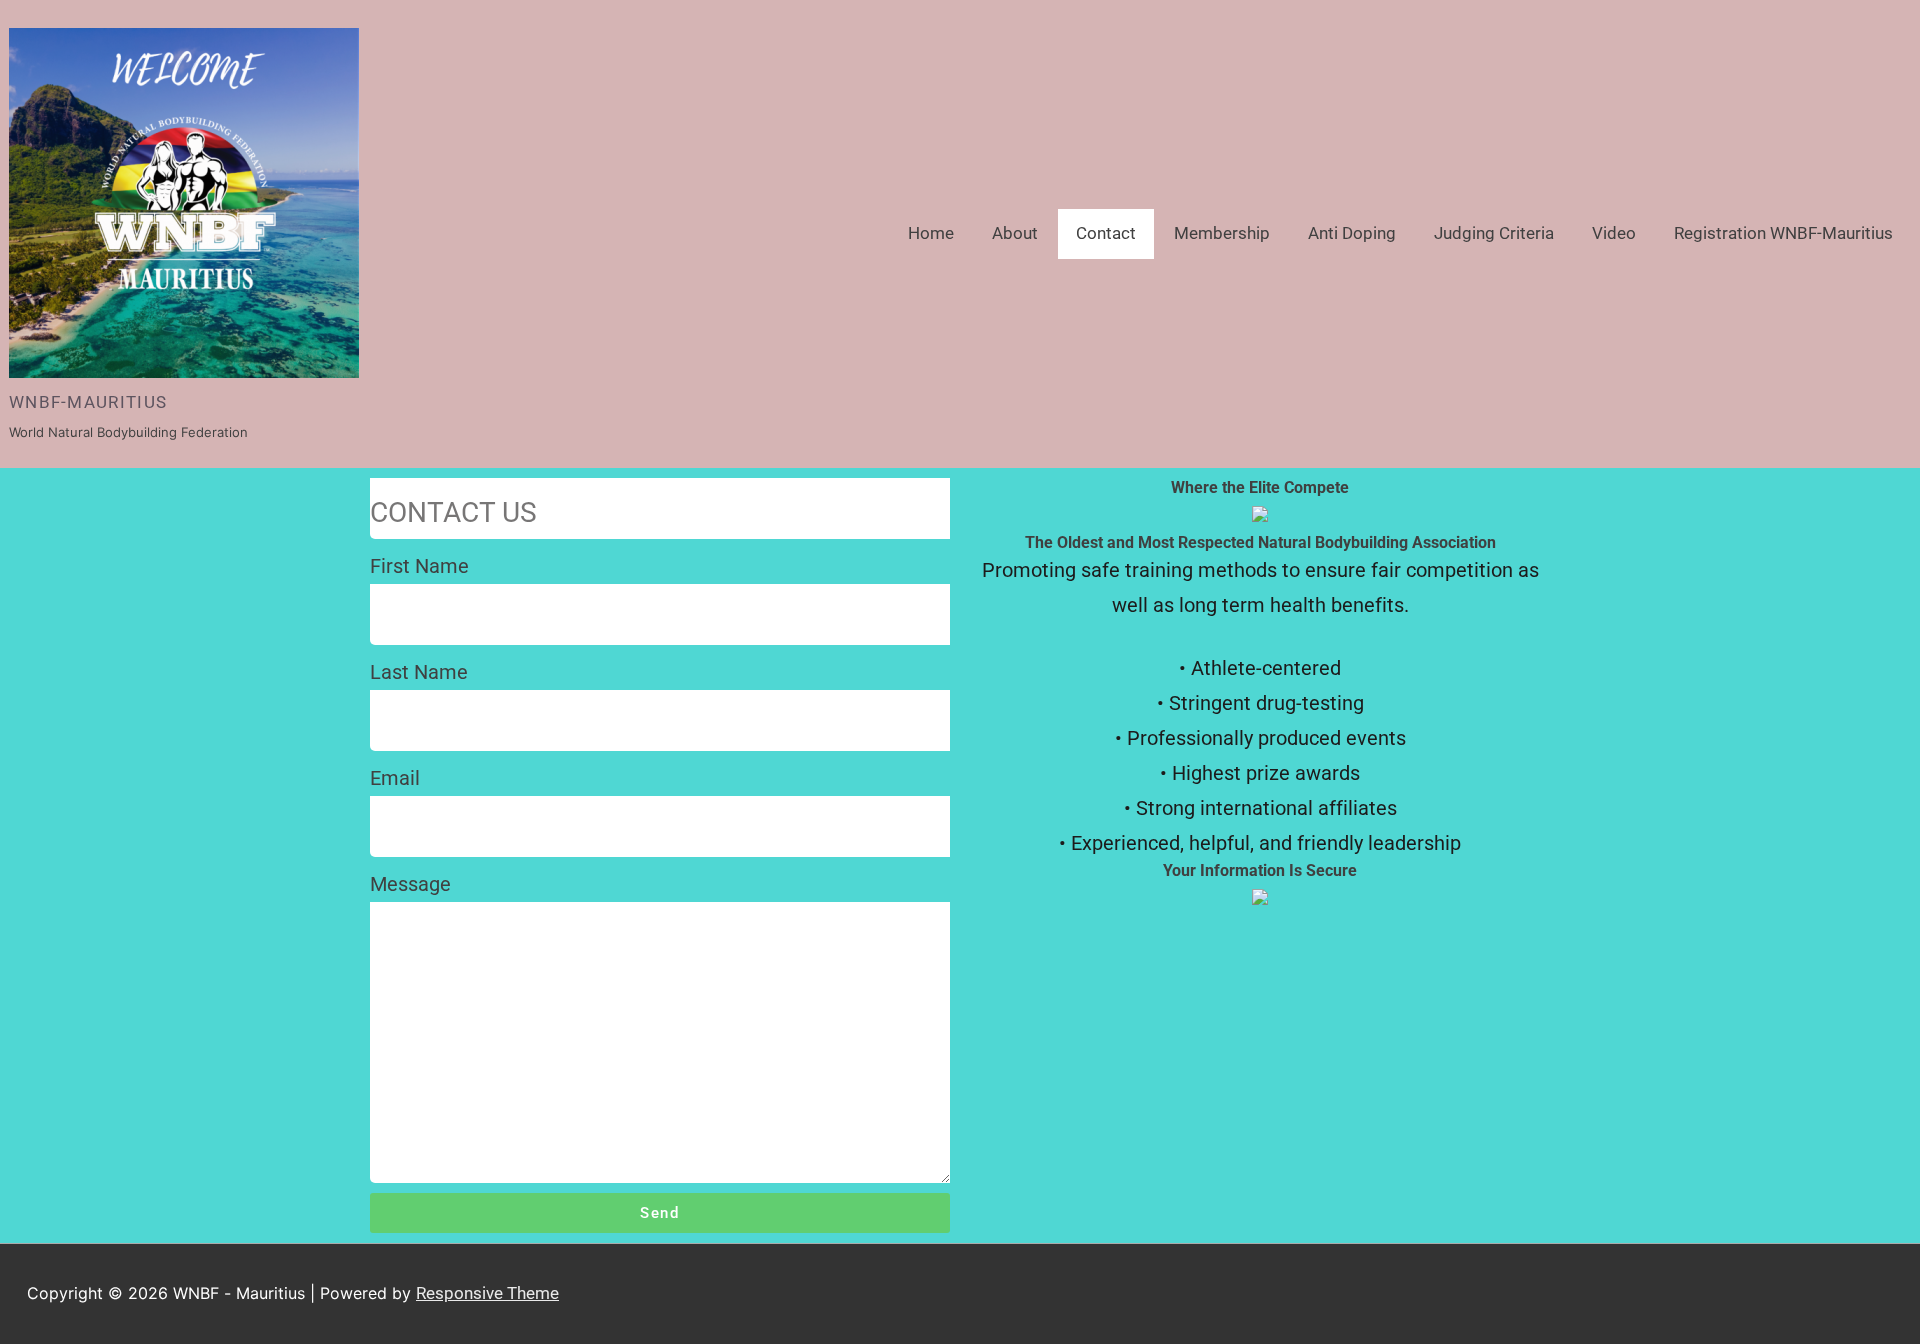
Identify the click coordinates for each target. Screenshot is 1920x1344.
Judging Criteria (1494, 233)
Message (410, 884)
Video (1614, 233)
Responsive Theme (487, 1293)
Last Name (419, 672)
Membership (1222, 233)
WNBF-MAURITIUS (88, 402)
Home (931, 233)
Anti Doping (1352, 233)
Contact (1106, 233)
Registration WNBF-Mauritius (1783, 233)
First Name (419, 566)
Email (395, 778)
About (1015, 233)
